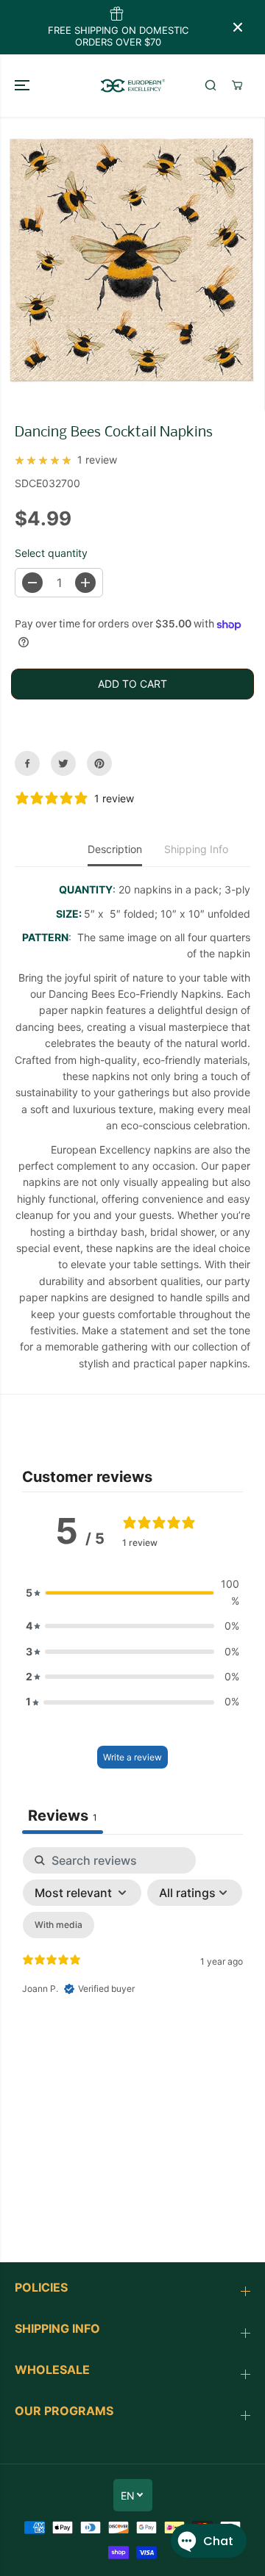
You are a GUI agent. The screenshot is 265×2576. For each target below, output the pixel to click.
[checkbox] (59, 1925)
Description (115, 849)
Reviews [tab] (63, 1816)
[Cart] (237, 85)
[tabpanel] (132, 1974)
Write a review (132, 1757)
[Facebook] (27, 763)
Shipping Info (196, 849)
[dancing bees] (136, 264)
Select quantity (51, 553)
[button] (24, 85)
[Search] (211, 85)
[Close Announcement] (238, 27)
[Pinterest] (99, 763)
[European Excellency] (133, 85)
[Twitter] (63, 763)
